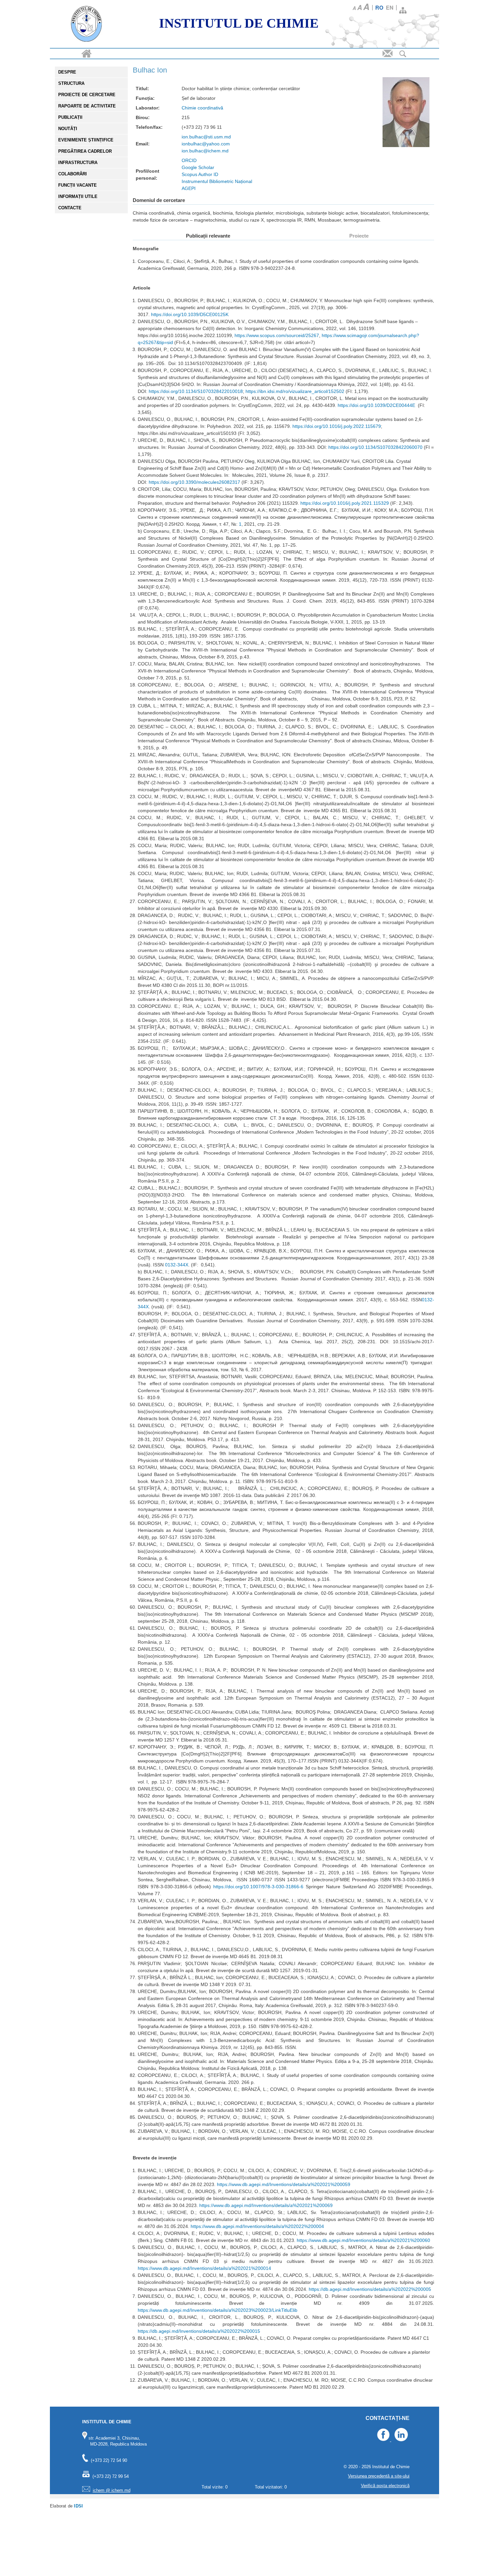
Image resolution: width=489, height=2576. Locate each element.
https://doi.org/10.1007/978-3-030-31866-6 (258, 1887)
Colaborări (73, 174)
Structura (71, 83)
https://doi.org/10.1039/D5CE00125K (190, 314)
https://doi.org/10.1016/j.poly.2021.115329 (345, 503)
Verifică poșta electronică (385, 2486)
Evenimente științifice (86, 140)
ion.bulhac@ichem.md (205, 151)
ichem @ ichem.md (112, 2490)
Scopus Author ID (200, 174)
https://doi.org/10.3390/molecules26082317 (194, 482)
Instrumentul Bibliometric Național (217, 181)
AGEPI (189, 188)
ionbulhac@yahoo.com (206, 144)
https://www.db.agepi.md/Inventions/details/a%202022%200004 (257, 2226)
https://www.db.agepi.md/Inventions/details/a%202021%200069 (266, 2205)
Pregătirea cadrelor (85, 151)
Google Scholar (198, 167)
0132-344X (177, 1265)
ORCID (189, 160)
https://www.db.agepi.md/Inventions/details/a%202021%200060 (363, 2240)
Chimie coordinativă (202, 108)
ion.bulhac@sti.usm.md (206, 137)
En (390, 7)
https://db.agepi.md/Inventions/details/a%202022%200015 (199, 2331)
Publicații (70, 117)
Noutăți (68, 129)
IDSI (78, 2506)
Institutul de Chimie (239, 23)
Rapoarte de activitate (87, 106)
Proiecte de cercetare (87, 95)
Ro (379, 7)
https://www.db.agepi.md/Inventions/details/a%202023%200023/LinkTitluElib (218, 2310)
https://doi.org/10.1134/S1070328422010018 (196, 391)
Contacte (70, 208)
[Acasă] (86, 25)
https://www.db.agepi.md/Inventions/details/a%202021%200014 (204, 2268)
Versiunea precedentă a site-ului (379, 2476)
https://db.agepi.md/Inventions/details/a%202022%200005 (370, 2289)
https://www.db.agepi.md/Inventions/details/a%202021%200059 (284, 2184)
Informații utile (78, 196)
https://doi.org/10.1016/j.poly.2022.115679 (337, 426)
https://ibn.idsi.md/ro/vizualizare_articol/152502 (295, 391)
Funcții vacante (78, 185)
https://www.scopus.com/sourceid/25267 (277, 335)
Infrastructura (78, 163)
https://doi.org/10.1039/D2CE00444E (376, 405)
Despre (67, 72)
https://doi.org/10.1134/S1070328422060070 (375, 447)
